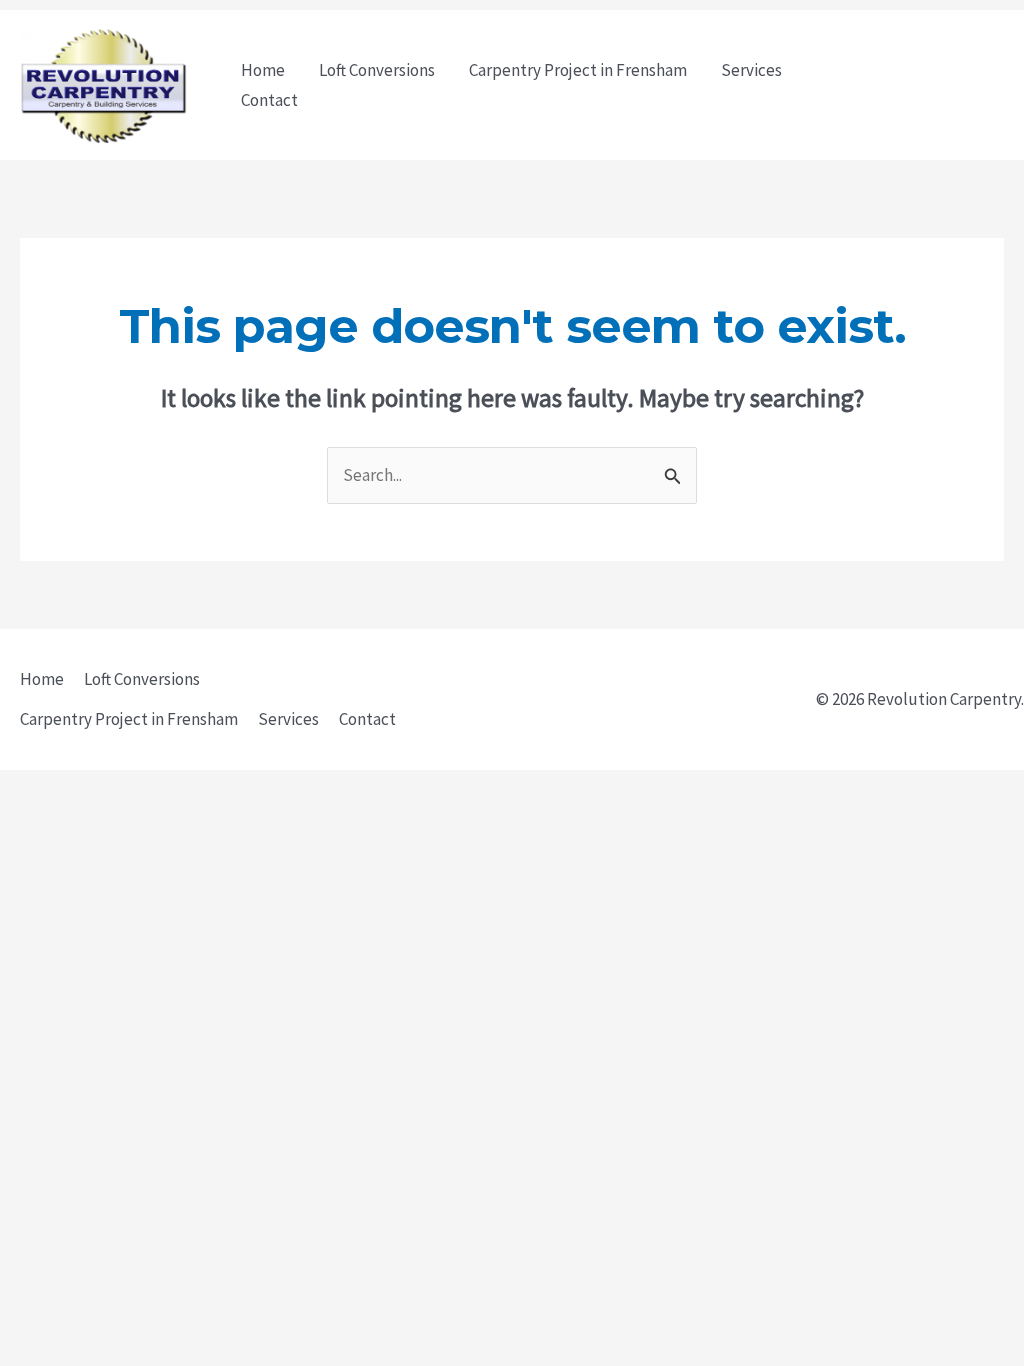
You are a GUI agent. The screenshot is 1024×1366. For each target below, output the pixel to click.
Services (751, 70)
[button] (930, 85)
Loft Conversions (377, 70)
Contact (269, 100)
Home (263, 70)
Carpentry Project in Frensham (578, 70)
